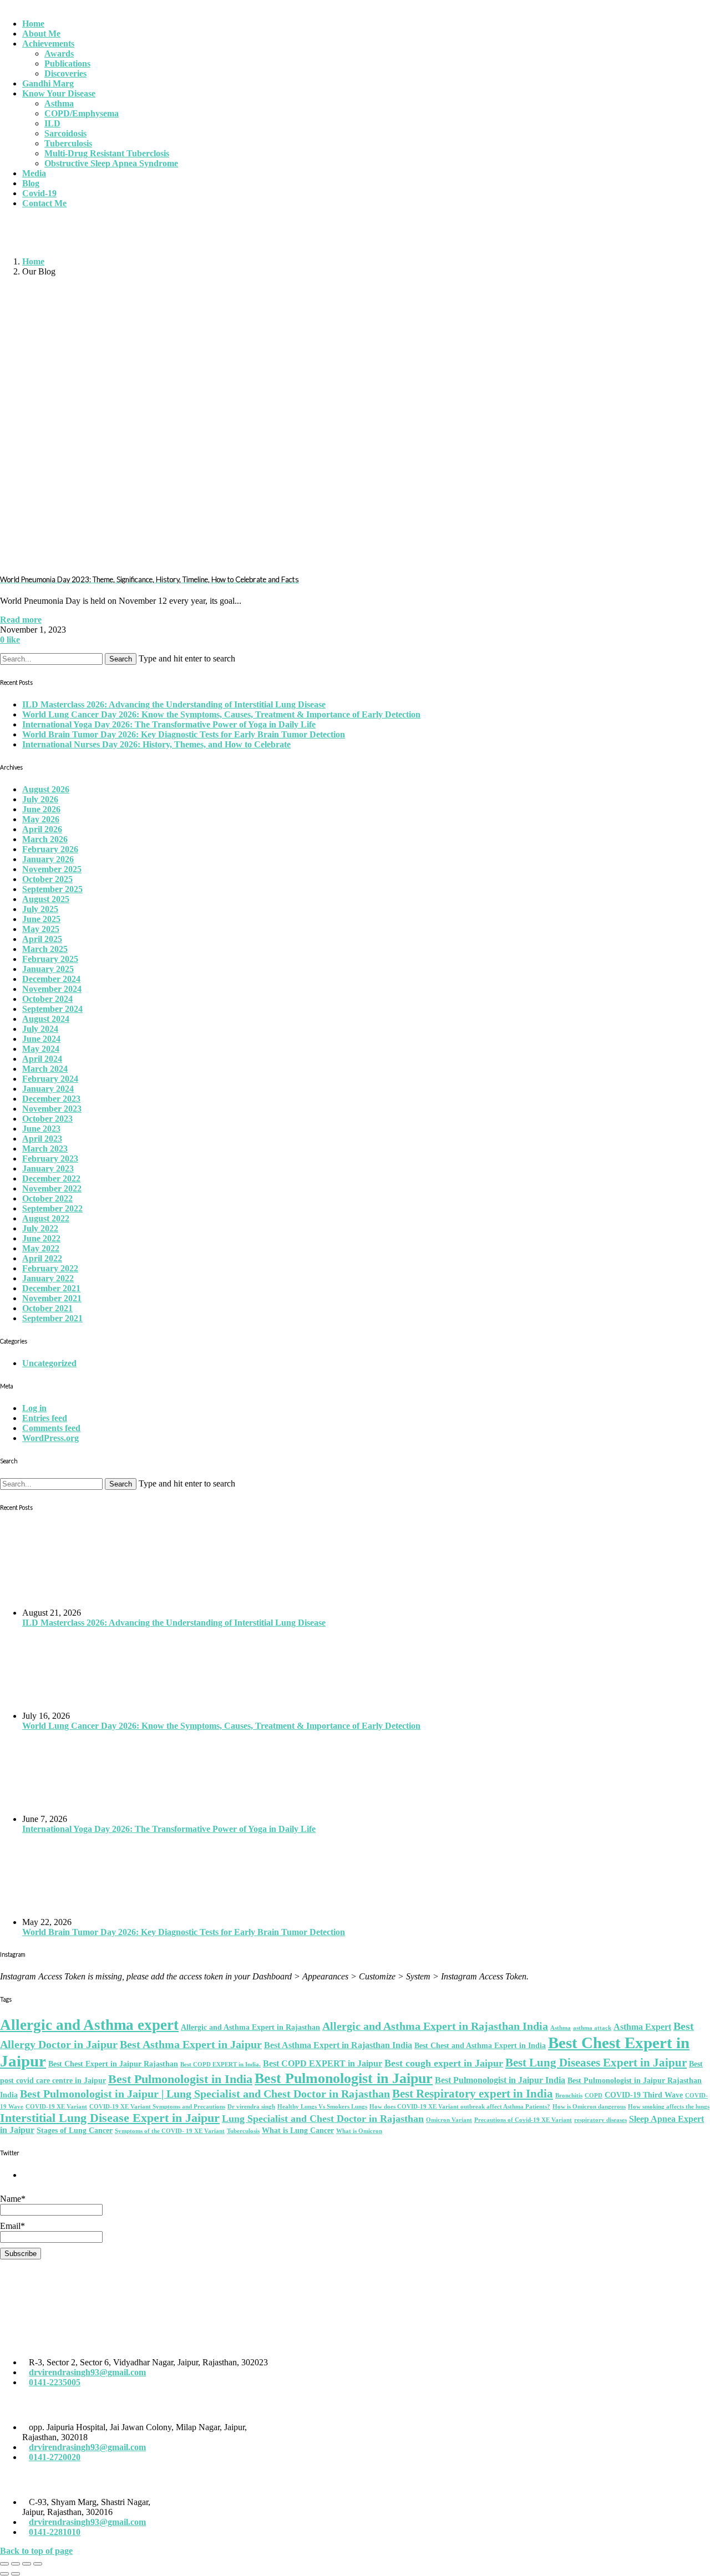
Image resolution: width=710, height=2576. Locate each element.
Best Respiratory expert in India (473, 2094)
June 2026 (41, 809)
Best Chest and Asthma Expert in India (480, 2046)
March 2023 (45, 1149)
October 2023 (47, 1119)
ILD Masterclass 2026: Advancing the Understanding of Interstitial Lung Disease (174, 704)
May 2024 (41, 1049)
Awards (59, 54)
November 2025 (52, 869)
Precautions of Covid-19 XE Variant (523, 2120)
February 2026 (50, 849)
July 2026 (40, 799)
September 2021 (52, 1318)
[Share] (16, 2564)
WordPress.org (50, 1438)
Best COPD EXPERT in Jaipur (323, 2063)
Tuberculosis (68, 143)
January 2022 (48, 1278)
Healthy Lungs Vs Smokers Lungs (322, 2107)
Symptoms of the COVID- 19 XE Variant (170, 2131)
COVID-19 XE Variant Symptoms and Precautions (157, 2107)
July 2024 (40, 1029)
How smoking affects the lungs (669, 2107)
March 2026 (45, 839)
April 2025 (42, 939)
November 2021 (52, 1298)
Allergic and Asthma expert (89, 2025)
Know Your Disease (59, 93)
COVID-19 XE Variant (56, 2107)
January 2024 (48, 1089)
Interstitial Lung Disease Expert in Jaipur (110, 2118)
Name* (13, 2199)
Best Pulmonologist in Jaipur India (500, 2080)
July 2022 (40, 1228)
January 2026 (48, 859)
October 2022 (47, 1198)
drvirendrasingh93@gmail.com (87, 2372)
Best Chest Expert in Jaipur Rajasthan (113, 2064)
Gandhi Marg (48, 83)
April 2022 (42, 1258)
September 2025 (52, 889)
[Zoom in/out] (38, 2564)
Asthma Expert (642, 2027)
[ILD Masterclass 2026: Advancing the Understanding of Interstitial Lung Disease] (366, 1566)
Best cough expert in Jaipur (444, 2063)
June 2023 (41, 1129)
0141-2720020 (55, 2457)
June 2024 (41, 1039)
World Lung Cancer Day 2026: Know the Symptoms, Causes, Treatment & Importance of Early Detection (221, 714)
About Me (41, 34)
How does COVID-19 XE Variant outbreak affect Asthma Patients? (460, 2107)
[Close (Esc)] (4, 2564)
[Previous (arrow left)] (4, 2574)
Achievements (48, 44)
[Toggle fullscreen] (27, 2564)
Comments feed (51, 1428)
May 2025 (41, 929)
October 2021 (47, 1308)
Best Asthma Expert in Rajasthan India (338, 2045)
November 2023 (52, 1109)
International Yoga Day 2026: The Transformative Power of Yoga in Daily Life (169, 724)
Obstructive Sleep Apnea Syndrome (111, 163)
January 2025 (48, 969)
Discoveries (65, 73)
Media (34, 173)
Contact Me (44, 203)
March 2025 (45, 949)
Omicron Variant (449, 2120)
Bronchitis (569, 2096)
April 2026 (42, 829)
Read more (21, 620)
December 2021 (51, 1288)
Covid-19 (39, 193)
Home (33, 24)
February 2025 (50, 959)
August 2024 (46, 1019)
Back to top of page (36, 2551)
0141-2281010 (55, 2532)
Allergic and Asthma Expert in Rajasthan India (435, 2026)
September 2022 (52, 1208)
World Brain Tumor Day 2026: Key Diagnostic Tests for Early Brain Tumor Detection (184, 734)
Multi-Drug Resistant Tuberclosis (107, 153)
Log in (34, 1408)
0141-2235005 (55, 2382)
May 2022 (41, 1248)
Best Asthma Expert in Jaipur (191, 2044)
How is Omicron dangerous (589, 2107)
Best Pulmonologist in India (180, 2079)
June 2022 (41, 1238)
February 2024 (50, 1079)
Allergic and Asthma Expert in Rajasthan (250, 2027)
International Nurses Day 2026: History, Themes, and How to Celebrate (156, 744)
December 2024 (51, 979)
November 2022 (52, 1188)
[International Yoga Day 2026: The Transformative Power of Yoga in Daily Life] (366, 1773)
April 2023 (42, 1139)
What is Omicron (359, 2131)
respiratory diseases (600, 2120)
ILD (52, 123)
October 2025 (47, 879)
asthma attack (592, 2028)
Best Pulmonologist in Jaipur (344, 2078)
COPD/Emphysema (82, 113)
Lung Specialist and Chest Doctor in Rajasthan (323, 2119)
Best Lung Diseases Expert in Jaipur (596, 2063)
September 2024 (52, 1009)
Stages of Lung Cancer (75, 2130)
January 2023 (48, 1169)
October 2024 (47, 999)
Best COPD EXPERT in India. (220, 2065)
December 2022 (51, 1178)
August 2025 (46, 899)
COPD (594, 2096)
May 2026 (41, 819)
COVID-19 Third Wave (644, 2095)
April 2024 (42, 1059)
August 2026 (46, 789)
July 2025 (40, 909)
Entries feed (45, 1418)
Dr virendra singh (251, 2107)
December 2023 (51, 1099)
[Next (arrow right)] (16, 2574)
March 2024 (45, 1069)
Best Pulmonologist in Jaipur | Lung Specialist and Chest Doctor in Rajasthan (205, 2094)
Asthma (59, 103)
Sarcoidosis (65, 133)
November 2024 (52, 989)
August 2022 (46, 1218)
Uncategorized (49, 1363)
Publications (67, 63)
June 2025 (41, 919)
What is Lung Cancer (298, 2130)
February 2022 (50, 1268)
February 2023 (50, 1159)
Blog (31, 183)
